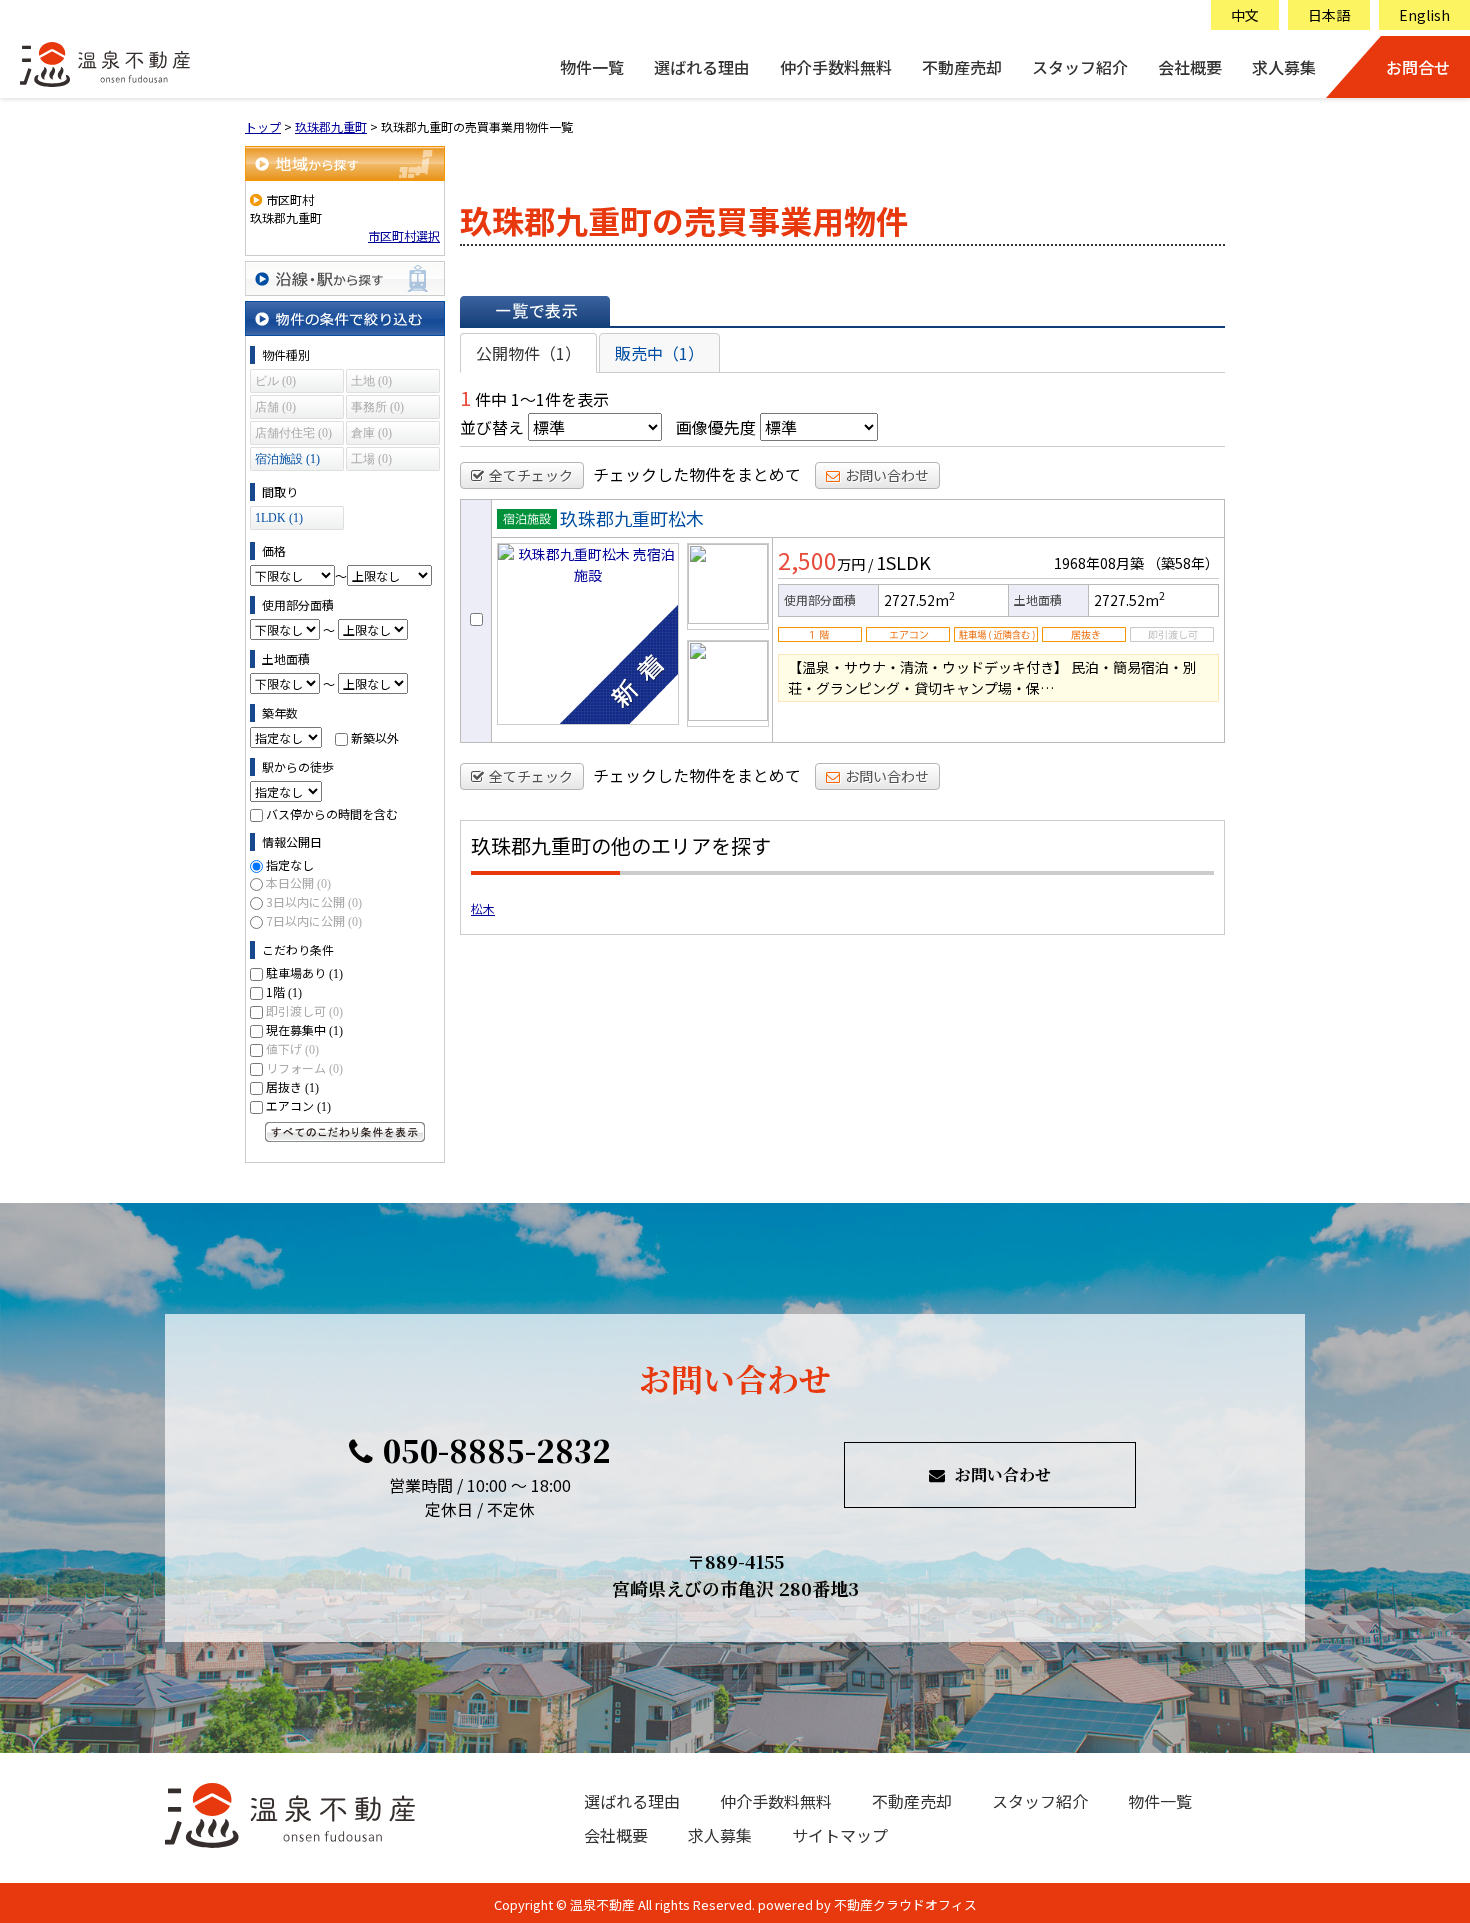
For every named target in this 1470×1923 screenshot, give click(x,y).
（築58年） (1183, 563)
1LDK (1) (279, 518)
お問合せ (1418, 67)
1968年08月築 (1099, 563)
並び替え (492, 427)
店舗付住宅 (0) (293, 433)
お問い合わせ (887, 475)
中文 (1245, 15)
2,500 (807, 560)
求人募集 (1284, 67)
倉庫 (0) (371, 433)
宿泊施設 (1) (287, 459)
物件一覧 (592, 67)
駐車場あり (304, 972)
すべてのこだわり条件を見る (345, 1132)
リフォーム (304, 1067)
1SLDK (903, 562)
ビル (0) (275, 381)
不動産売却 (962, 67)
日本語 (1329, 15)
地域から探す (345, 163)
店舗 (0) (275, 407)
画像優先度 (716, 427)
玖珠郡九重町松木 (632, 518)
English (1424, 15)
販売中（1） (659, 353)
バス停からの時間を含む (332, 813)
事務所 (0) (377, 407)
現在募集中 (304, 1029)
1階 (284, 991)
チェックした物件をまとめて (697, 474)
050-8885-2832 (497, 1450)
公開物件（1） (528, 353)
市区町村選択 (404, 235)
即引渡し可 (304, 1010)
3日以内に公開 (314, 901)
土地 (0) (371, 381)
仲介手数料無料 (836, 67)
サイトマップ (840, 1835)
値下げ (292, 1048)
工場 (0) (371, 459)
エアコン (298, 1105)
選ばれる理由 (702, 67)
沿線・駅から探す (345, 278)
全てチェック (531, 475)
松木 (483, 908)
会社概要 (1190, 67)
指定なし (290, 864)
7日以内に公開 (314, 920)
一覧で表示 (535, 311)
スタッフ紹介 (1080, 67)
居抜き (292, 1086)
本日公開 (298, 882)
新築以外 (375, 737)
